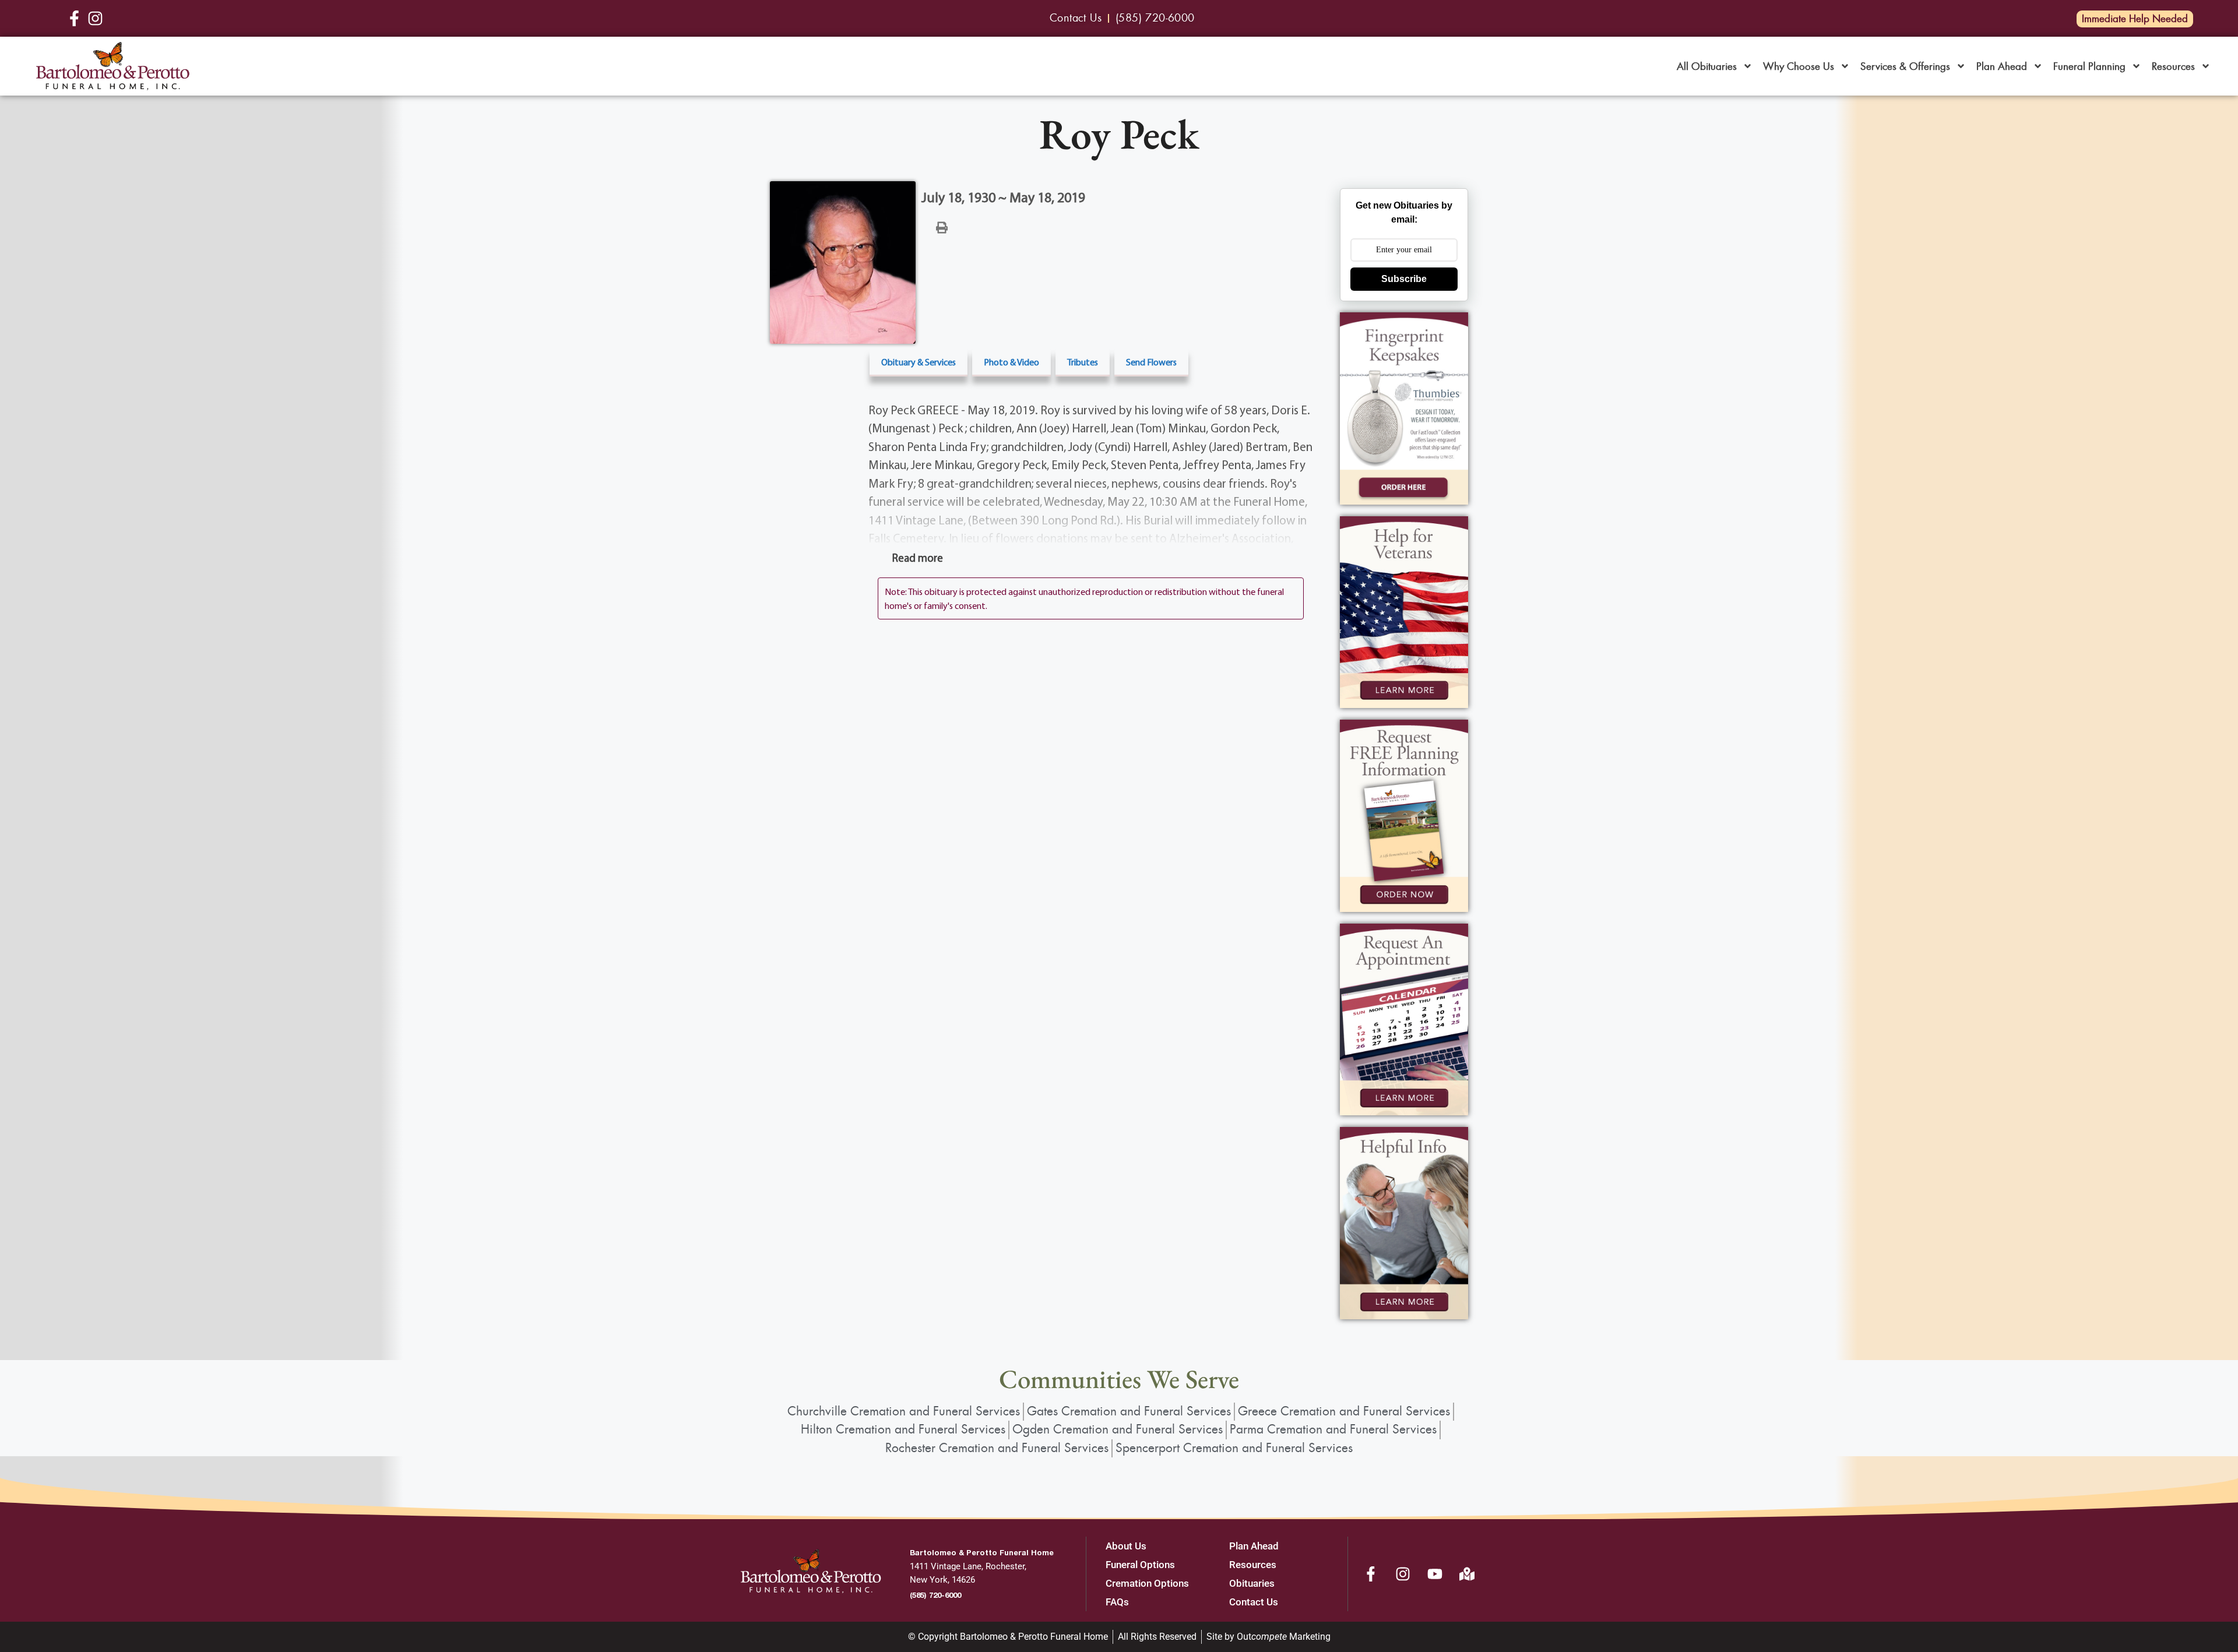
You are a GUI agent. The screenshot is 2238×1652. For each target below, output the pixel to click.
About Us (1126, 1546)
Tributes (1083, 362)
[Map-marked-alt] (1467, 1574)
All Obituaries (1707, 66)
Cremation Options (1147, 1583)
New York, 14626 (942, 1580)
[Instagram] (1403, 1574)
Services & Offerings (1905, 66)
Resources (2173, 66)
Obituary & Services (919, 362)
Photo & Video (1011, 362)
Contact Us (1254, 1602)
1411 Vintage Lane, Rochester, (968, 1566)
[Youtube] (1435, 1574)
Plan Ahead (2002, 66)
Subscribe (1404, 279)
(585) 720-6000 (935, 1595)
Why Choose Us (1799, 66)
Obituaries (1252, 1583)
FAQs (1117, 1602)
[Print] (942, 227)
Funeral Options (1140, 1565)
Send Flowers (1151, 362)
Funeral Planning (2089, 66)
